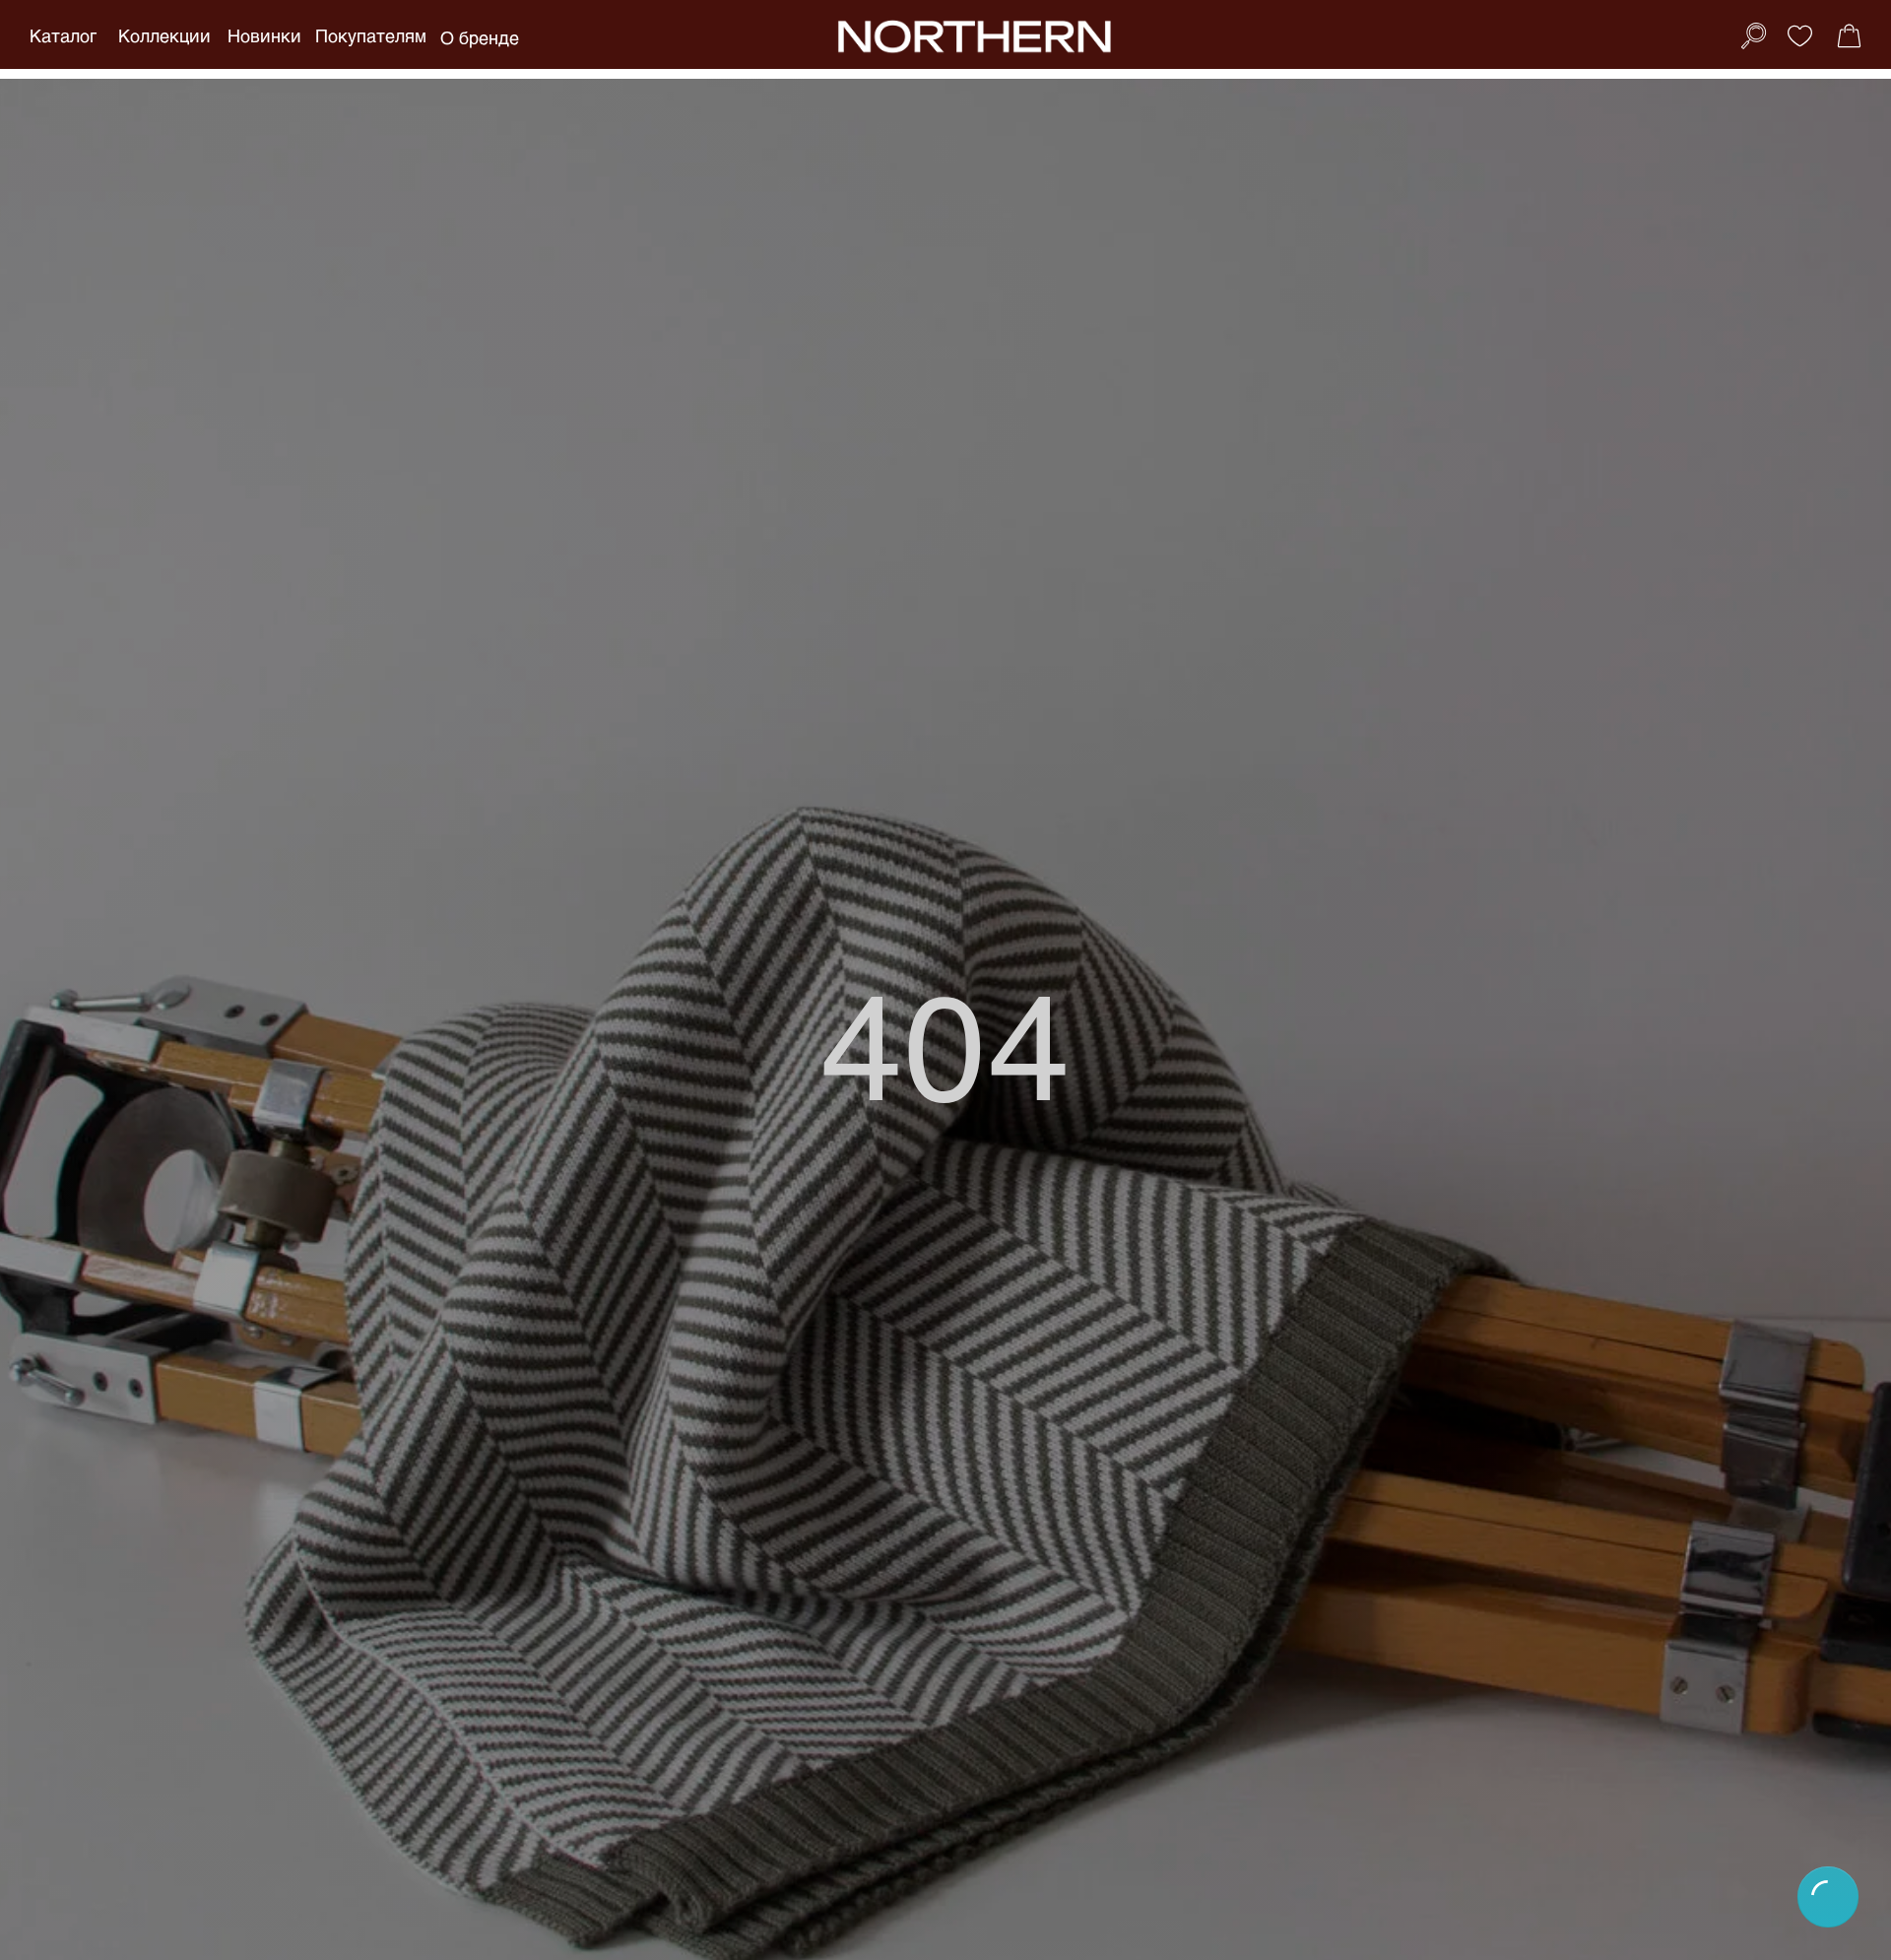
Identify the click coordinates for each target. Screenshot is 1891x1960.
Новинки (264, 35)
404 (946, 1042)
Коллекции (164, 35)
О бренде (480, 37)
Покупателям (371, 35)
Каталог (63, 35)
